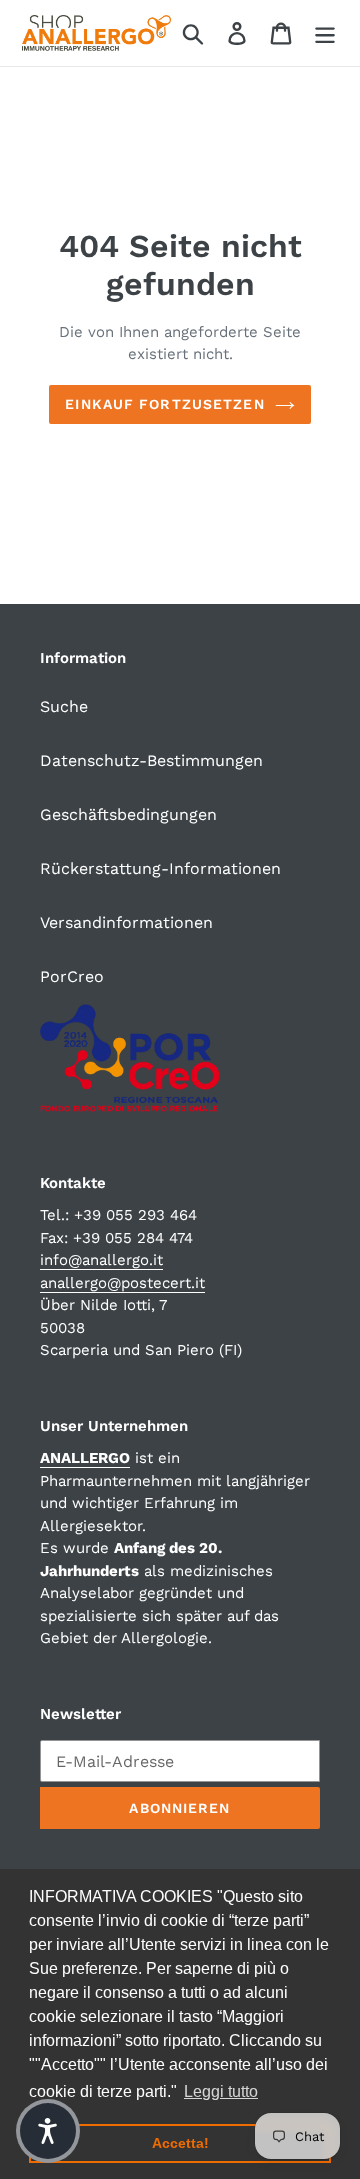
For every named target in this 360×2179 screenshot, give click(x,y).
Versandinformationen (126, 922)
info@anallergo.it (101, 1260)
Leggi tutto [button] (221, 2091)
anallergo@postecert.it (122, 1283)
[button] (48, 2131)
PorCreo (72, 976)
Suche (64, 706)
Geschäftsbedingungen (128, 814)
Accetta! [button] (180, 2143)
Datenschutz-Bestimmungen (151, 760)
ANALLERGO (85, 1458)
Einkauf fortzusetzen (164, 404)
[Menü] (325, 33)
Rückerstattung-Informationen (160, 868)
